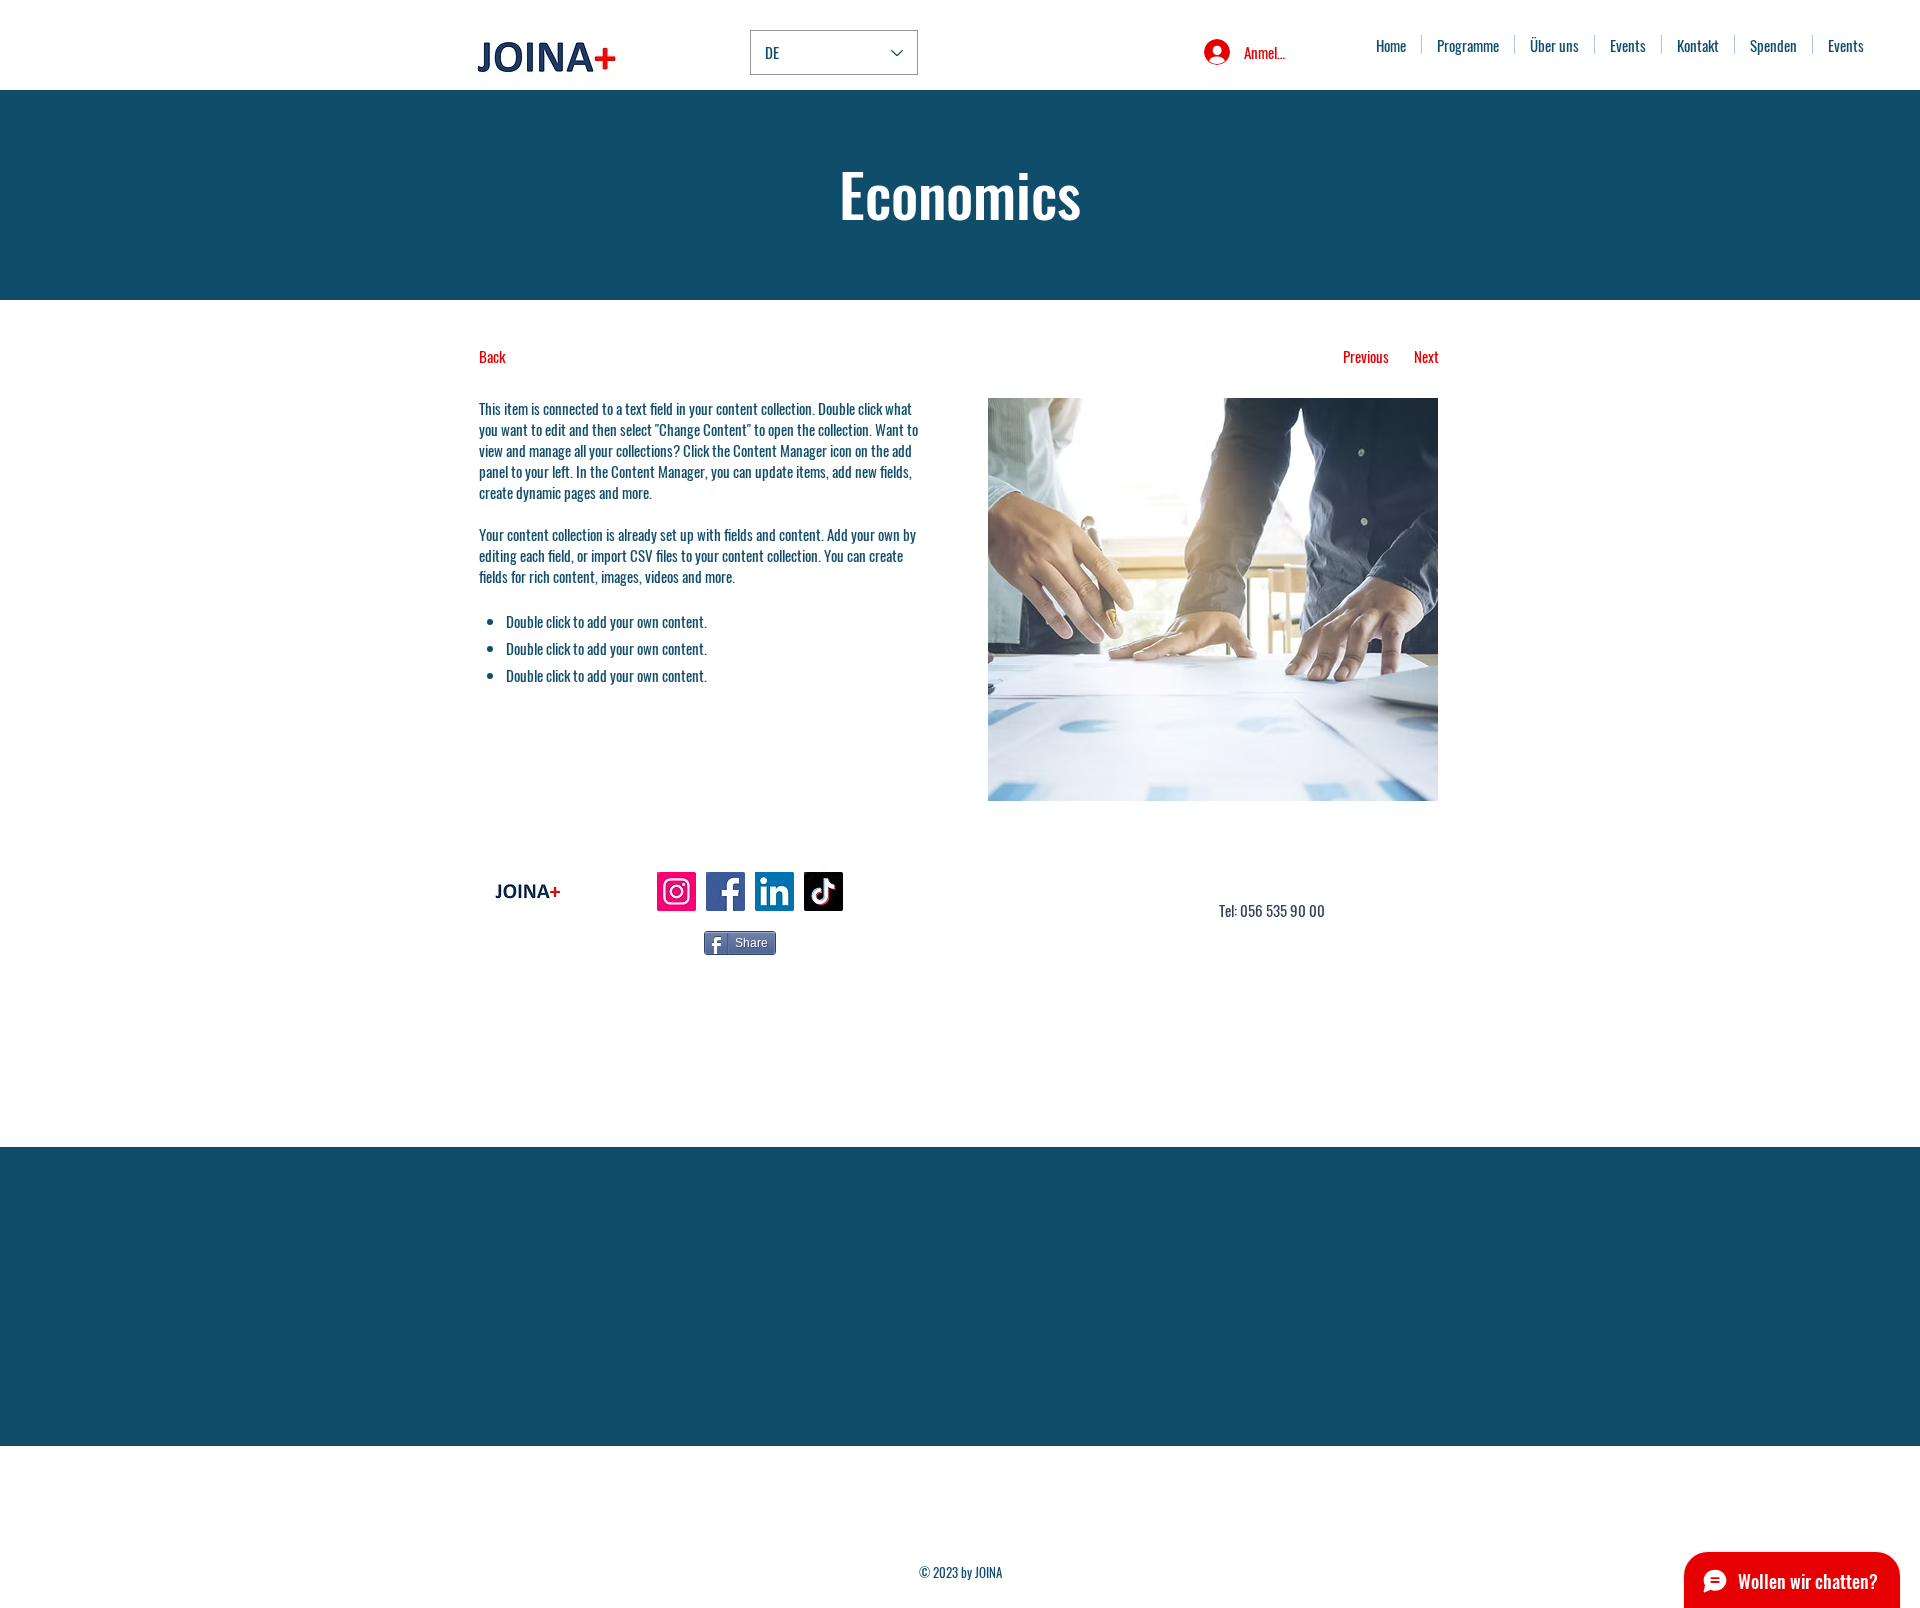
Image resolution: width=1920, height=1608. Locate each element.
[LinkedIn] (774, 891)
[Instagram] (676, 891)
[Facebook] (725, 891)
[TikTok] (823, 891)
